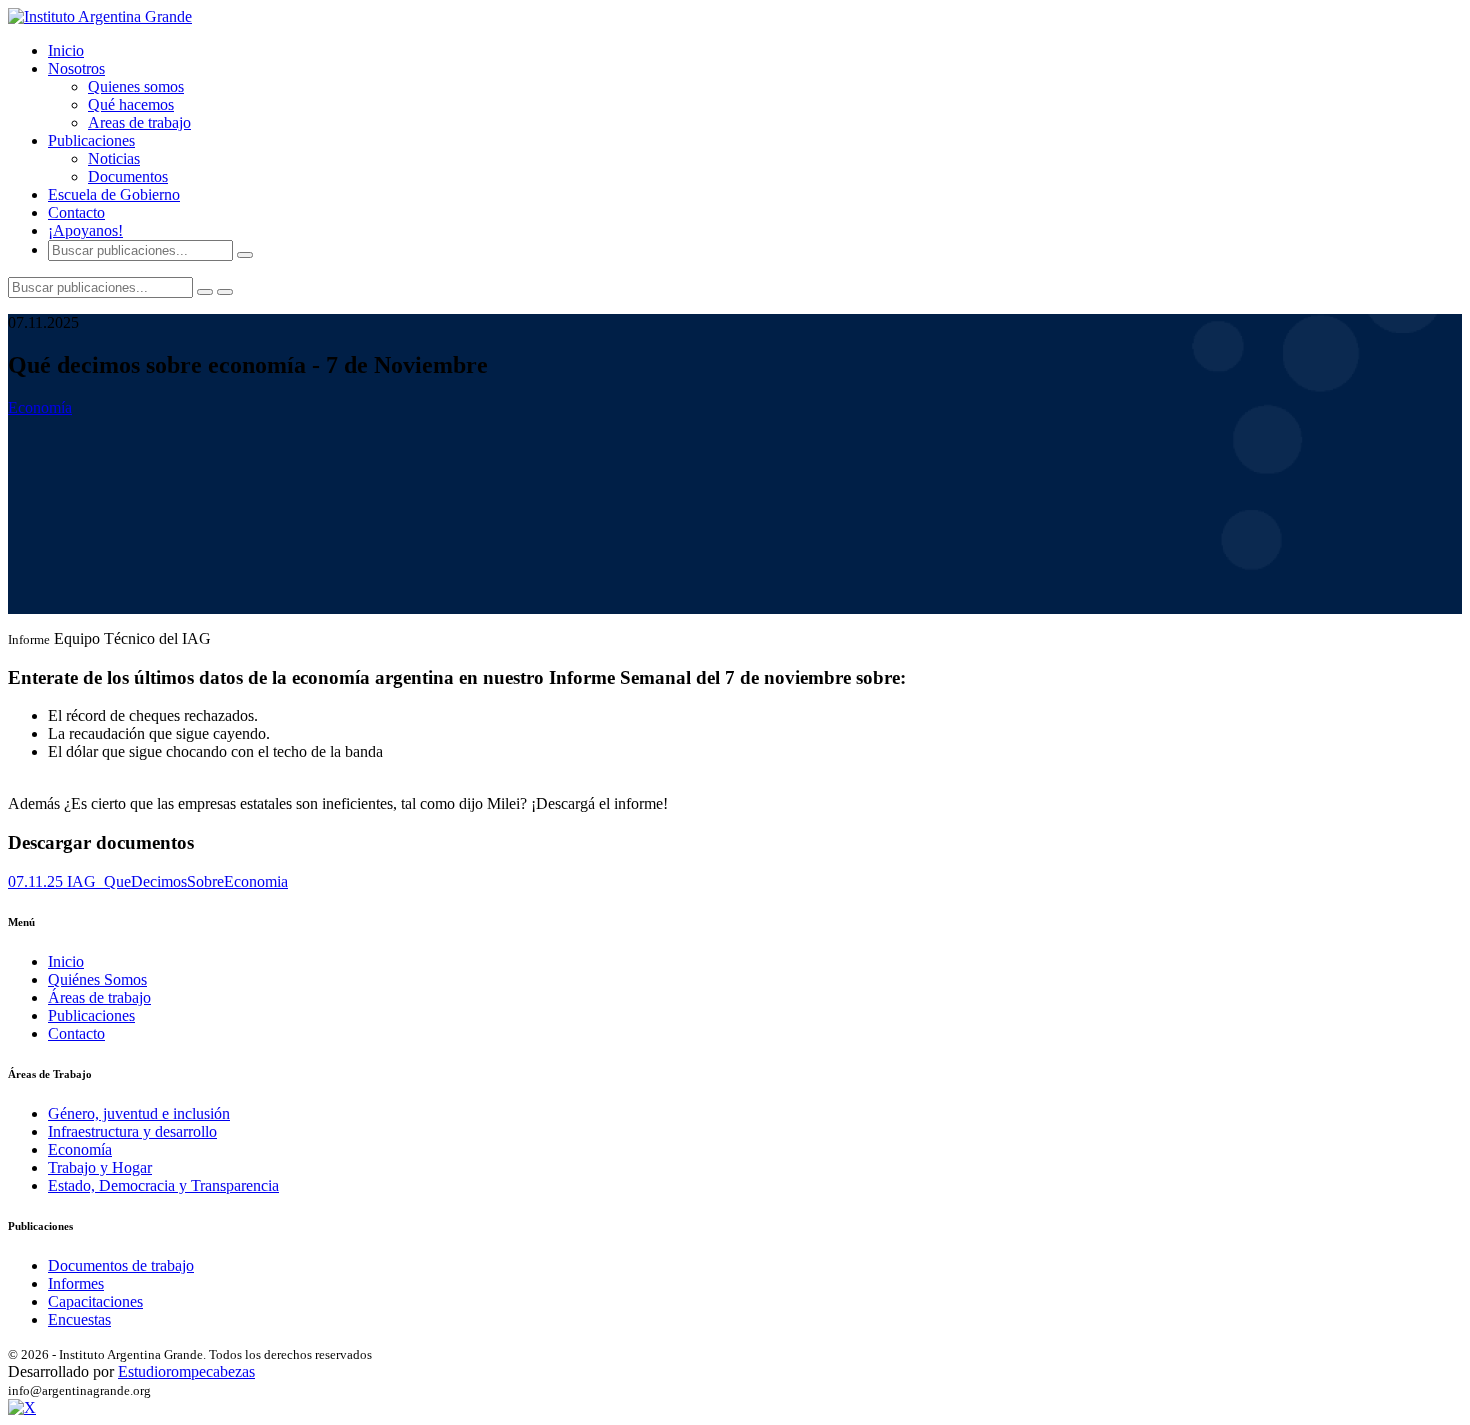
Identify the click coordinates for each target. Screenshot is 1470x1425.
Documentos (128, 176)
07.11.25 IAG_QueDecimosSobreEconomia (148, 881)
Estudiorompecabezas (186, 1371)
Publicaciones (91, 1015)
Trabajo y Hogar (100, 1167)
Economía (40, 407)
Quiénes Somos (97, 979)
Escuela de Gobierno (114, 194)
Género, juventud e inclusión (139, 1113)
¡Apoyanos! (85, 230)
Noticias (114, 158)
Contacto (76, 212)
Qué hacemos (131, 104)
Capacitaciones (95, 1301)
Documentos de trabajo (121, 1265)
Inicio (66, 50)
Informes (76, 1283)
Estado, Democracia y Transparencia (163, 1185)
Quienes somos (136, 86)
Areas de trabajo (139, 122)
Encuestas (79, 1319)
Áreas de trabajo (99, 997)
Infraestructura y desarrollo (132, 1131)
